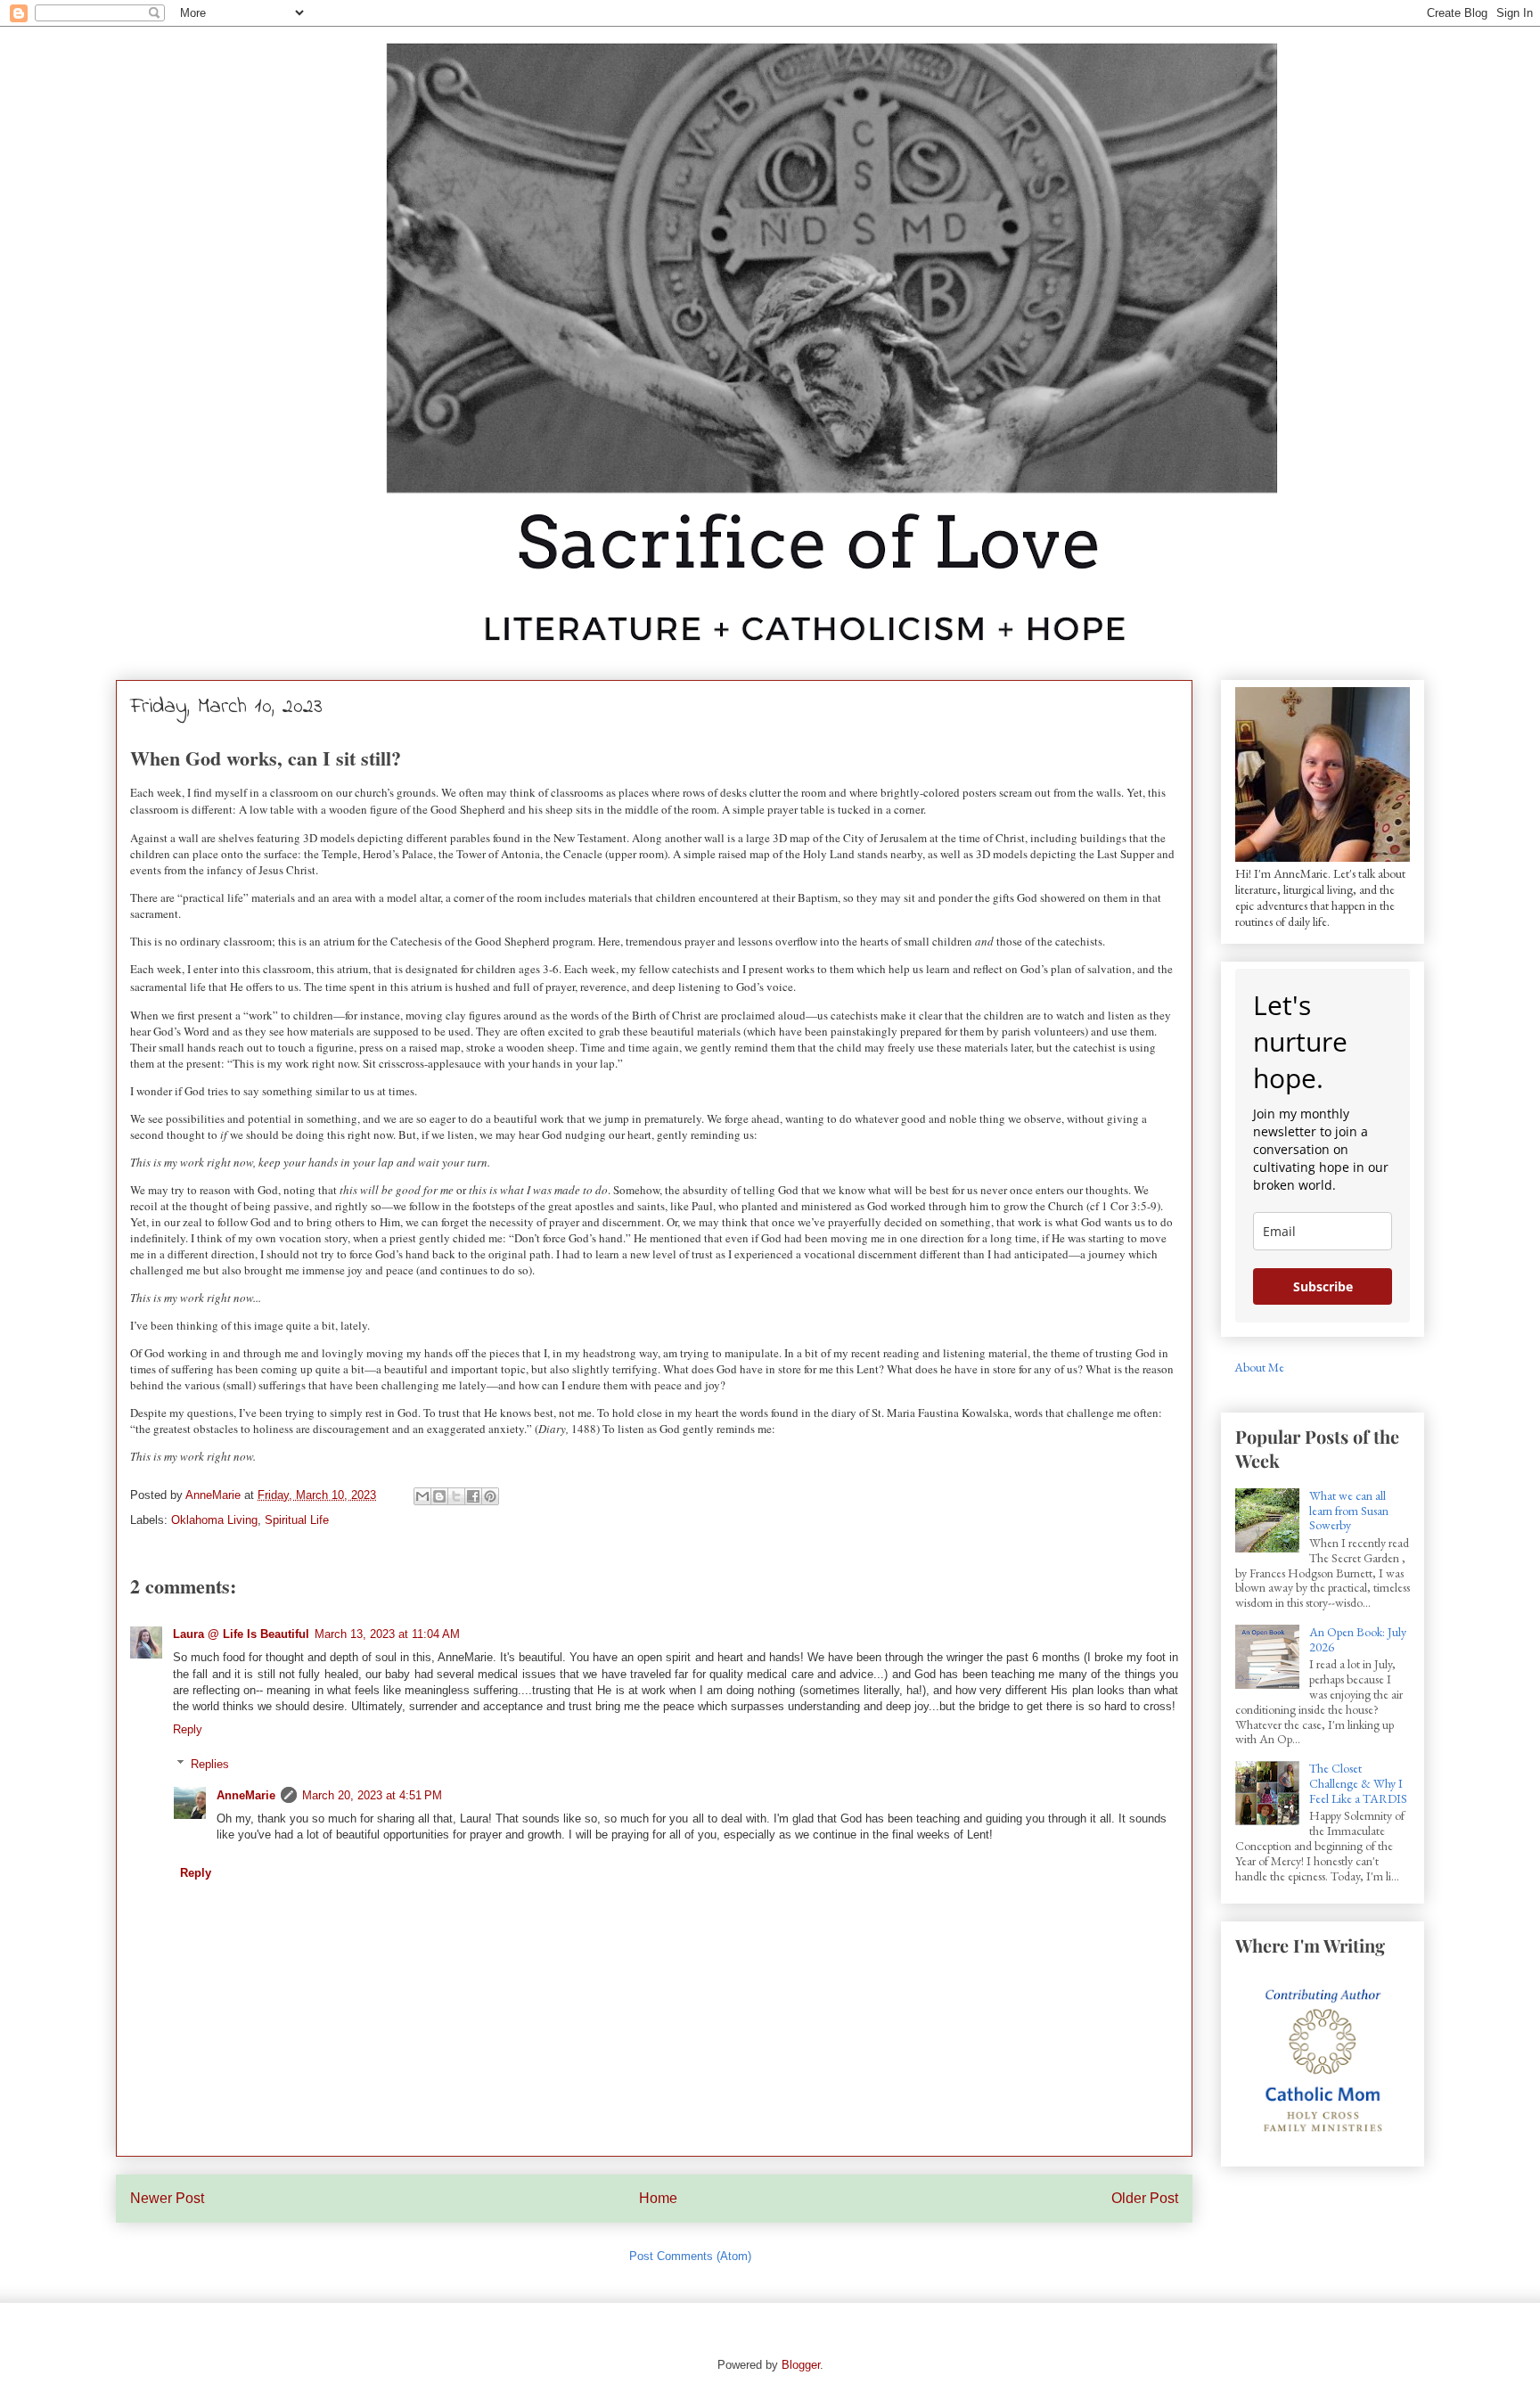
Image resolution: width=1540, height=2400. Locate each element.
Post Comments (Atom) (690, 2256)
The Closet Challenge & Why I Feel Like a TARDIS (1358, 1783)
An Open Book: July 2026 (1358, 1639)
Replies (210, 1764)
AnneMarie (246, 1795)
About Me (1259, 1367)
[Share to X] (456, 1496)
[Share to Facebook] (473, 1496)
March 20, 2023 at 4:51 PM (372, 1795)
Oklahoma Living (214, 1520)
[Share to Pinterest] (490, 1496)
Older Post (1145, 2198)
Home (658, 2198)
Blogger (801, 2365)
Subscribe (1323, 1286)
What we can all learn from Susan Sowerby (1349, 1511)
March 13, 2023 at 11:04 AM (387, 1634)
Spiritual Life (297, 1520)
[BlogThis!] (439, 1496)
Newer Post (167, 2198)
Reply (188, 1729)
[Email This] (422, 1496)
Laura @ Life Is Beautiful (241, 1634)
